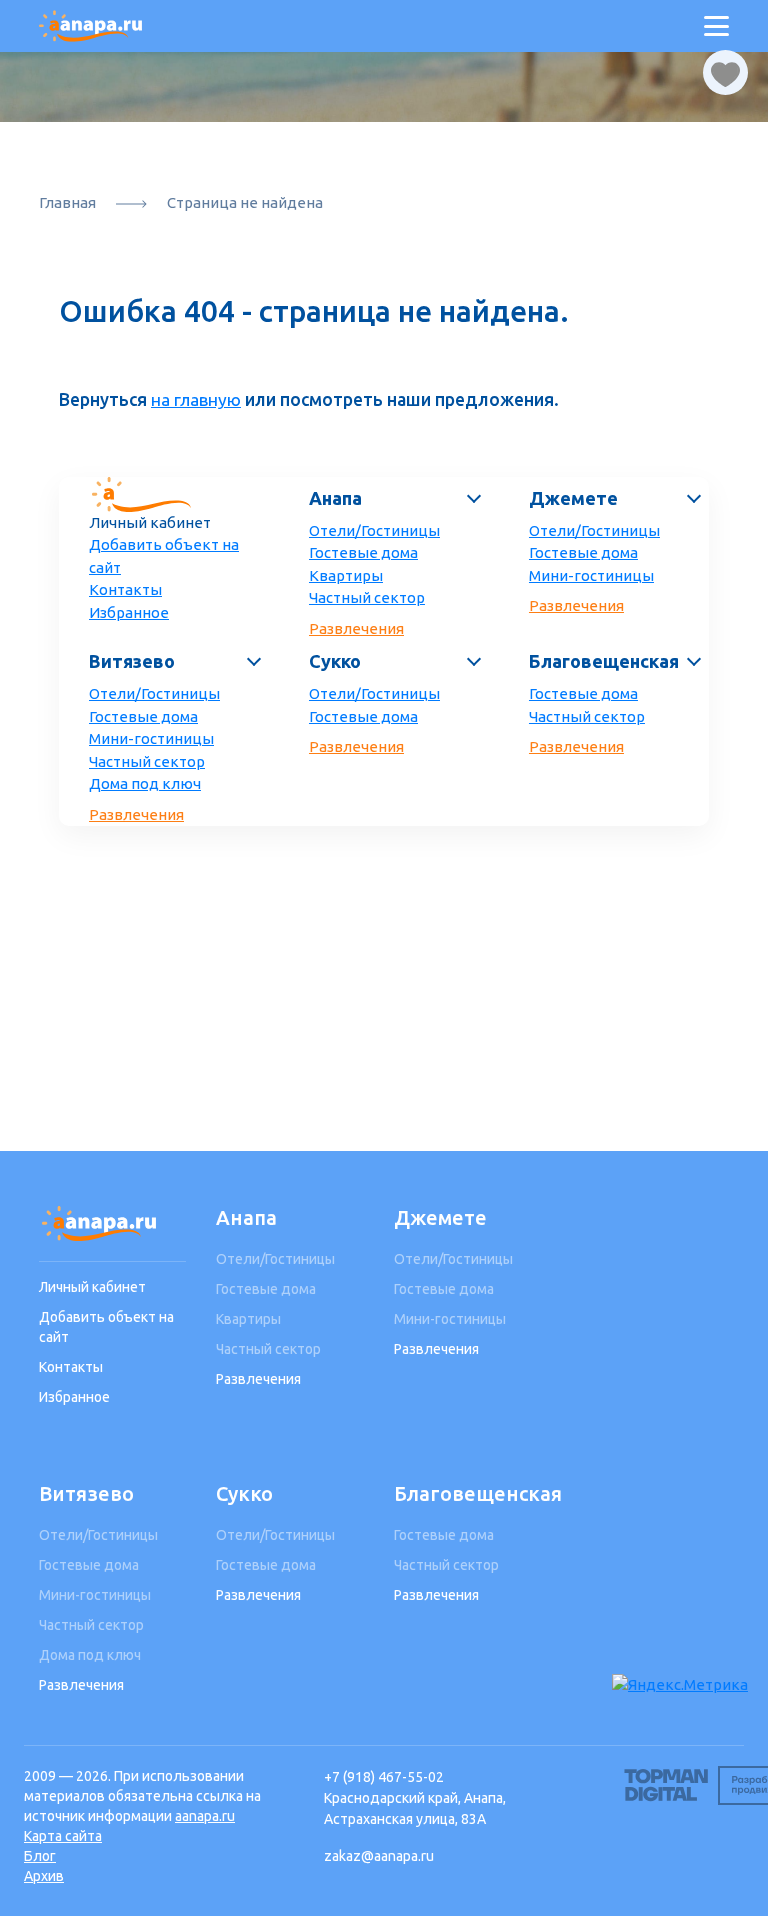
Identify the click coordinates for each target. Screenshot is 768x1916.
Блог (40, 1856)
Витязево (132, 661)
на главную (196, 399)
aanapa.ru (205, 1816)
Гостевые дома (363, 552)
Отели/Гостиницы (374, 530)
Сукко (335, 661)
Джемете (573, 498)
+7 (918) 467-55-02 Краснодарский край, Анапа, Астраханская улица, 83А (415, 1798)
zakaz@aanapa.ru (379, 1856)
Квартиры (346, 575)
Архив (44, 1876)
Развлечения (356, 628)
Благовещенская (604, 661)
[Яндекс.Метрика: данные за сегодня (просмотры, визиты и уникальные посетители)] (680, 1685)
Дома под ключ (145, 783)
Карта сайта (63, 1836)
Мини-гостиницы (591, 575)
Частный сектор (367, 597)
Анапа (335, 498)
